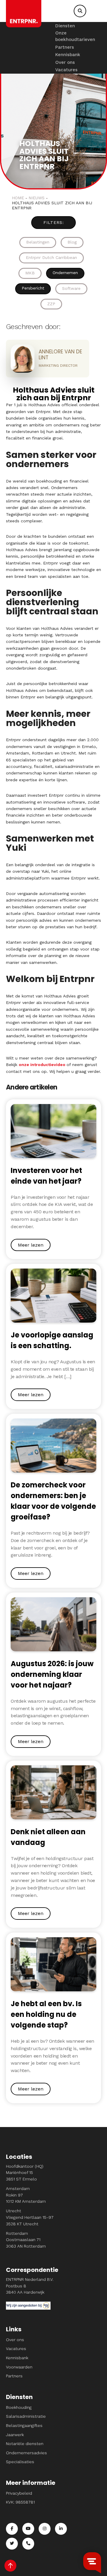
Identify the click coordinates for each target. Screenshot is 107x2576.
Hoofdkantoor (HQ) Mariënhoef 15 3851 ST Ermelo (25, 2173)
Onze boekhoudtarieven (75, 36)
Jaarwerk (15, 2435)
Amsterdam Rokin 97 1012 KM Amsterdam (26, 2195)
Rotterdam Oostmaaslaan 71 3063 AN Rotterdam (26, 2240)
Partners (65, 47)
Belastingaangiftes (24, 2425)
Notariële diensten (25, 2444)
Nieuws (37, 198)
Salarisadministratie (26, 2416)
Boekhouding (19, 2407)
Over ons (65, 62)
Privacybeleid (19, 2493)
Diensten (65, 26)
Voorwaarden (19, 2367)
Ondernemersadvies (26, 2453)
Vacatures (66, 70)
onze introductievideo (42, 1065)
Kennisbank (68, 55)
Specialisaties (20, 2462)
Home (18, 198)
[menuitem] (75, 26)
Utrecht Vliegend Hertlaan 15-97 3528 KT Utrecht (30, 2217)
